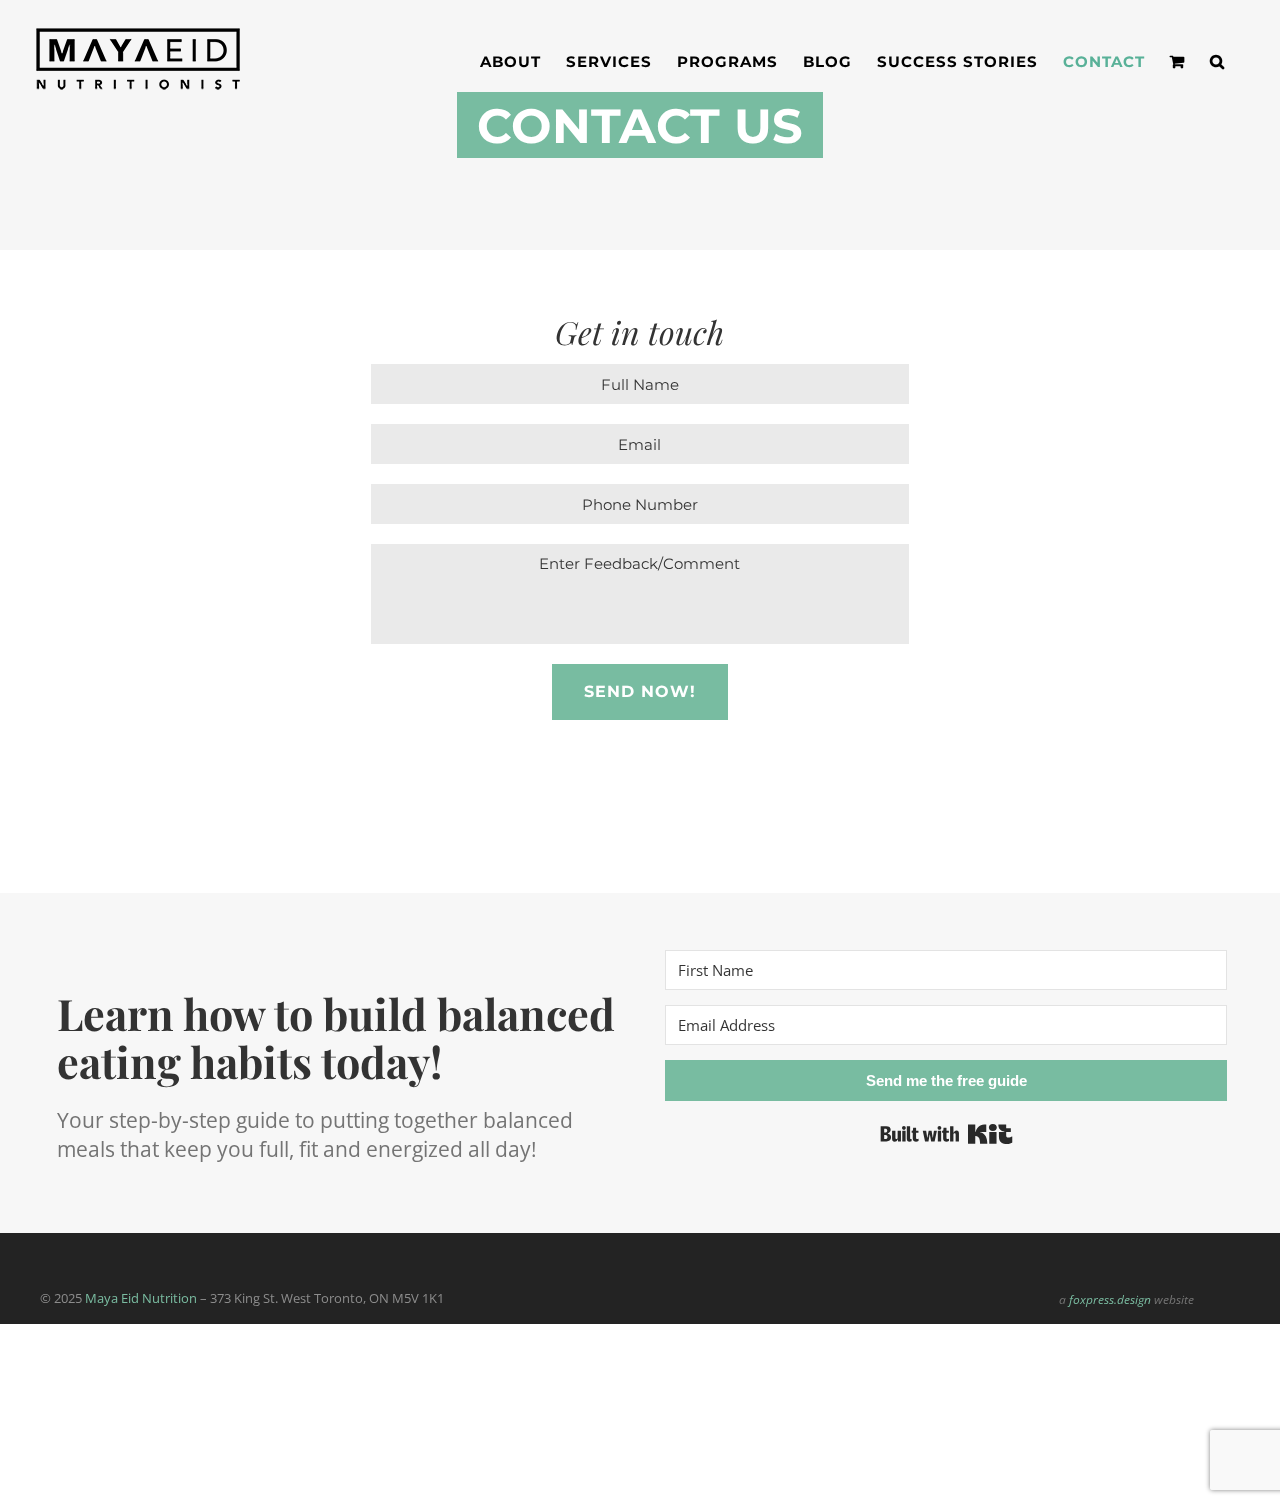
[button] (1217, 61)
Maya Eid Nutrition (141, 1298)
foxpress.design (1110, 1299)
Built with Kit (946, 1134)
